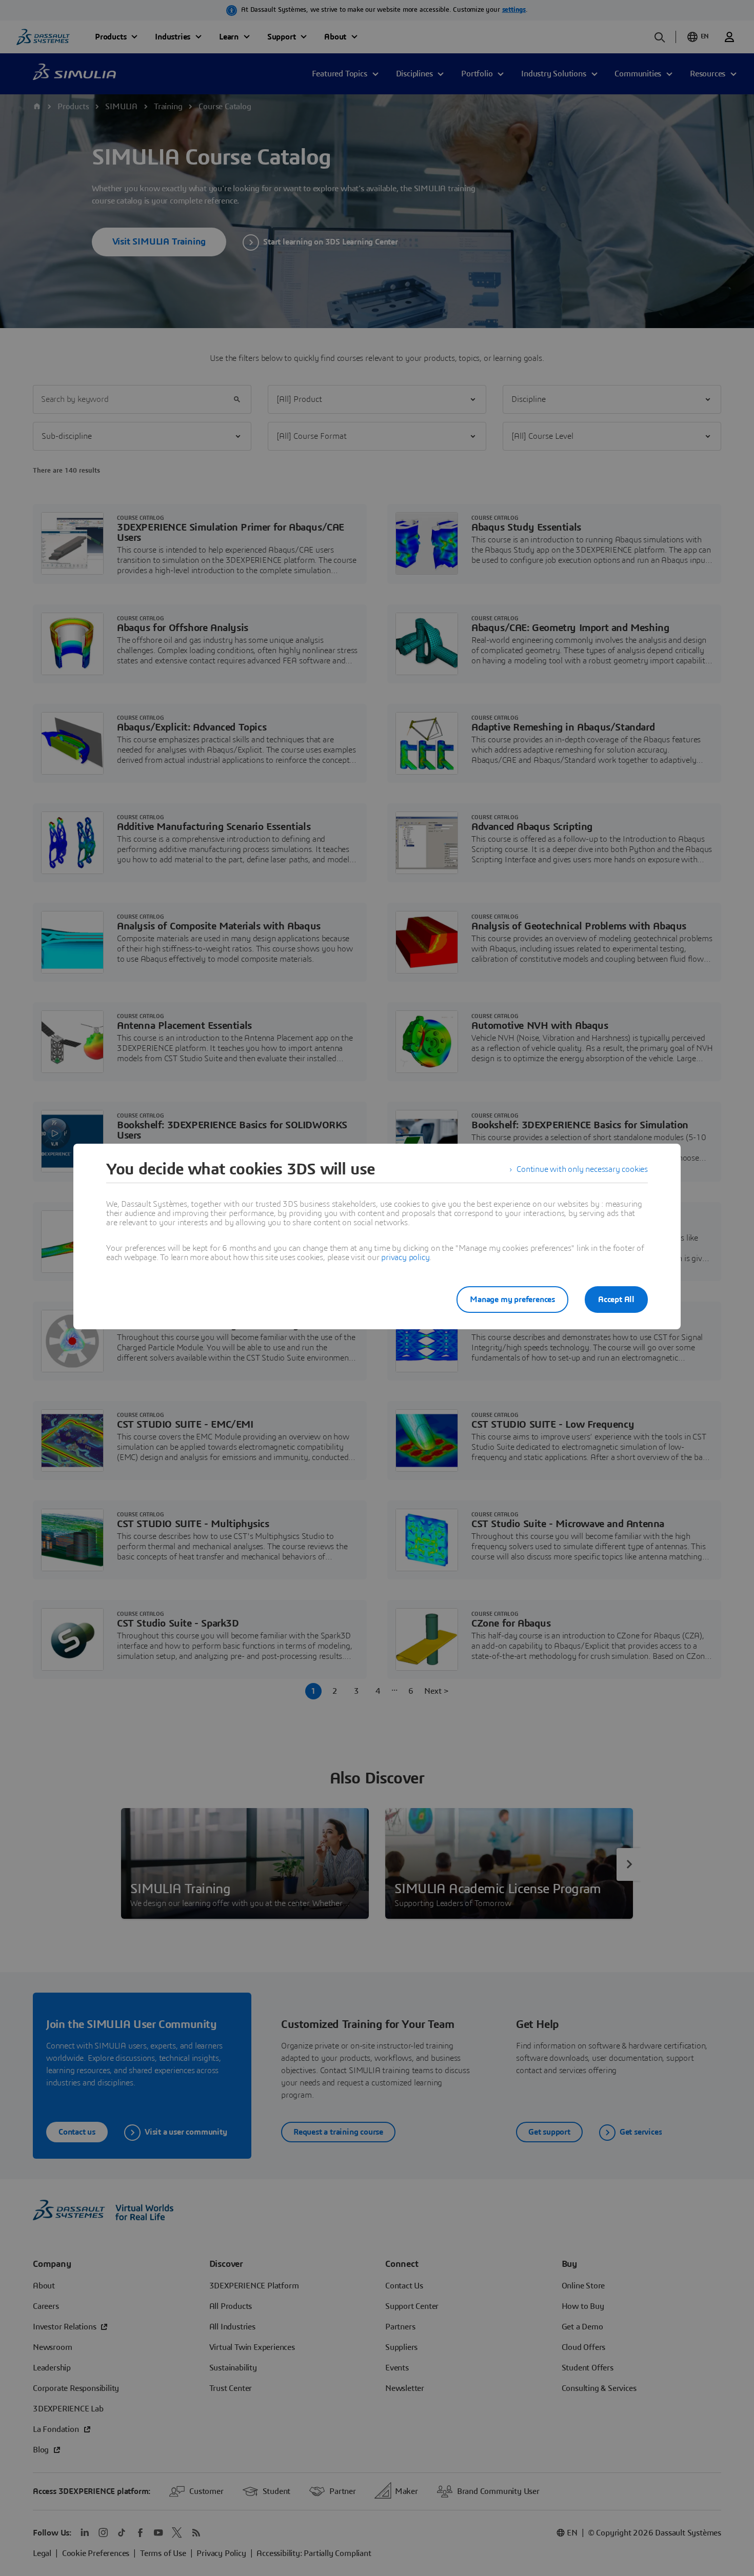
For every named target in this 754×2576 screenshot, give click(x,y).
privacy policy (405, 1257)
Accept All (616, 1300)
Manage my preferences (512, 1300)
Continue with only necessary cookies (582, 1169)
